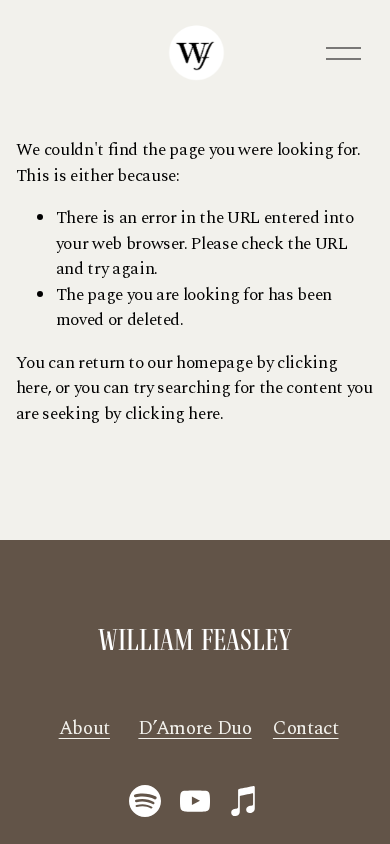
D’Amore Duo (194, 729)
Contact (306, 729)
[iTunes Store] (245, 801)
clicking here (173, 414)
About (84, 729)
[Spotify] (145, 801)
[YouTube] (195, 801)
